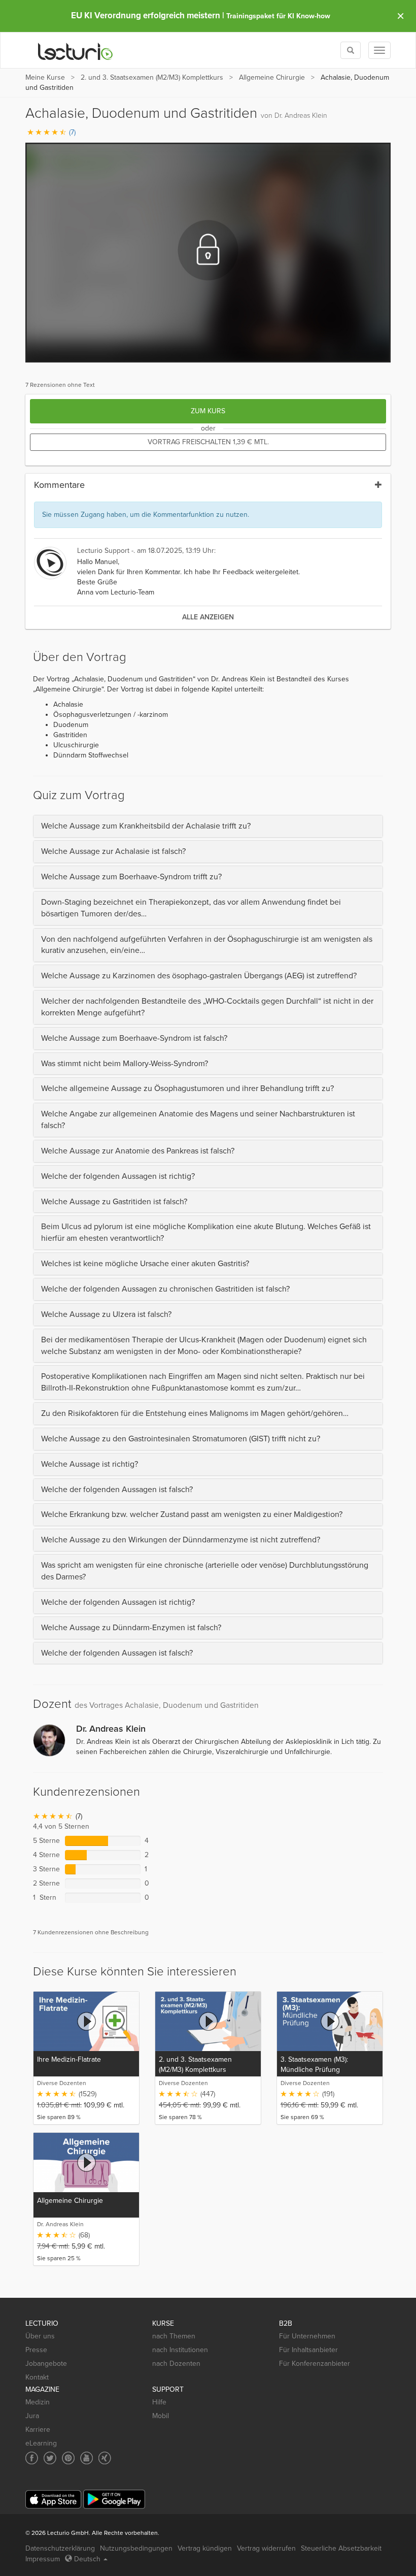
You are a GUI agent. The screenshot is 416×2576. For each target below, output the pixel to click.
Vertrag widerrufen (266, 2548)
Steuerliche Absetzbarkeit (341, 2548)
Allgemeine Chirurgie (272, 77)
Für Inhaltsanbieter (308, 2350)
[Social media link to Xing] (105, 2458)
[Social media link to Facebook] (32, 2458)
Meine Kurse (45, 77)
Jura (32, 2416)
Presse (36, 2350)
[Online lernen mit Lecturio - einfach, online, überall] (76, 51)
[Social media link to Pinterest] (68, 2458)
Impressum (43, 2559)
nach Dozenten (176, 2364)
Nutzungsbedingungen (136, 2548)
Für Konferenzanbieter (315, 2364)
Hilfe (159, 2402)
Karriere (38, 2430)
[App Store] (53, 2500)
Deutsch (87, 2559)
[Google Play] (114, 2499)
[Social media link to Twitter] (50, 2458)
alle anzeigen (208, 617)
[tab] (208, 826)
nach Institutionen (180, 2350)
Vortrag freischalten (208, 442)
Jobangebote (46, 2364)
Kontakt (37, 2377)
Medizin (38, 2402)
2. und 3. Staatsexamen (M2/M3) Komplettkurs (152, 77)
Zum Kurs (208, 411)
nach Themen (174, 2336)
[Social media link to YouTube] (86, 2458)
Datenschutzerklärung (60, 2548)
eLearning (41, 2443)
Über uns (40, 2336)
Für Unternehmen (307, 2336)
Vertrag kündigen (205, 2548)
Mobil (161, 2416)
